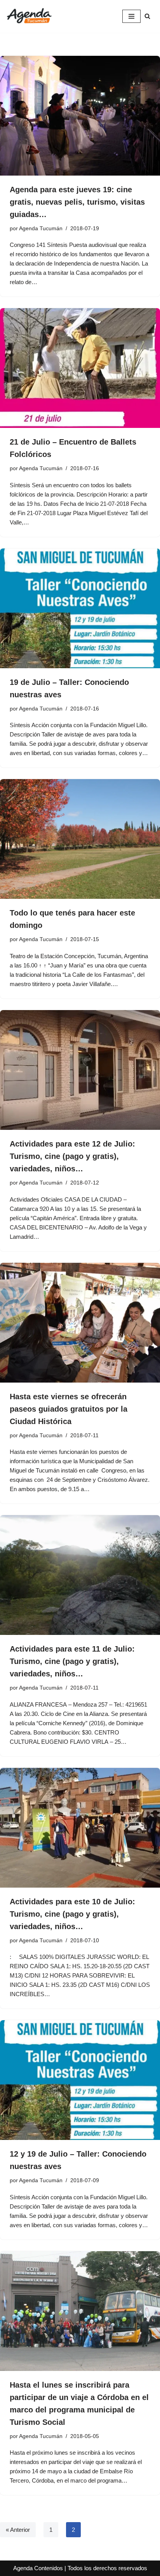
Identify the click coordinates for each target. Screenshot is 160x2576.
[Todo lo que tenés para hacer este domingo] (80, 839)
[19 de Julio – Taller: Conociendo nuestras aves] (80, 608)
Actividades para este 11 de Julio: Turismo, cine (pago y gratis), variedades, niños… (72, 1661)
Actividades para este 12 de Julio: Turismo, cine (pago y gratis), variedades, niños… (72, 1156)
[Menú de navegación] (131, 16)
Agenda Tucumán (41, 228)
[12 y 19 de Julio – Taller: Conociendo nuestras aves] (80, 2080)
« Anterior (18, 2530)
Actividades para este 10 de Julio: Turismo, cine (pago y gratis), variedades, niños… (72, 1914)
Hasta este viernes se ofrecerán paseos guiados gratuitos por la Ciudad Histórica (69, 1409)
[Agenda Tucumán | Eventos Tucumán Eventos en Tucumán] (29, 16)
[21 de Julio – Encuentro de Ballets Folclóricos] (80, 368)
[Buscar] (147, 16)
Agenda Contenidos (38, 2568)
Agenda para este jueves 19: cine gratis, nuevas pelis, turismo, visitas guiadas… (77, 202)
